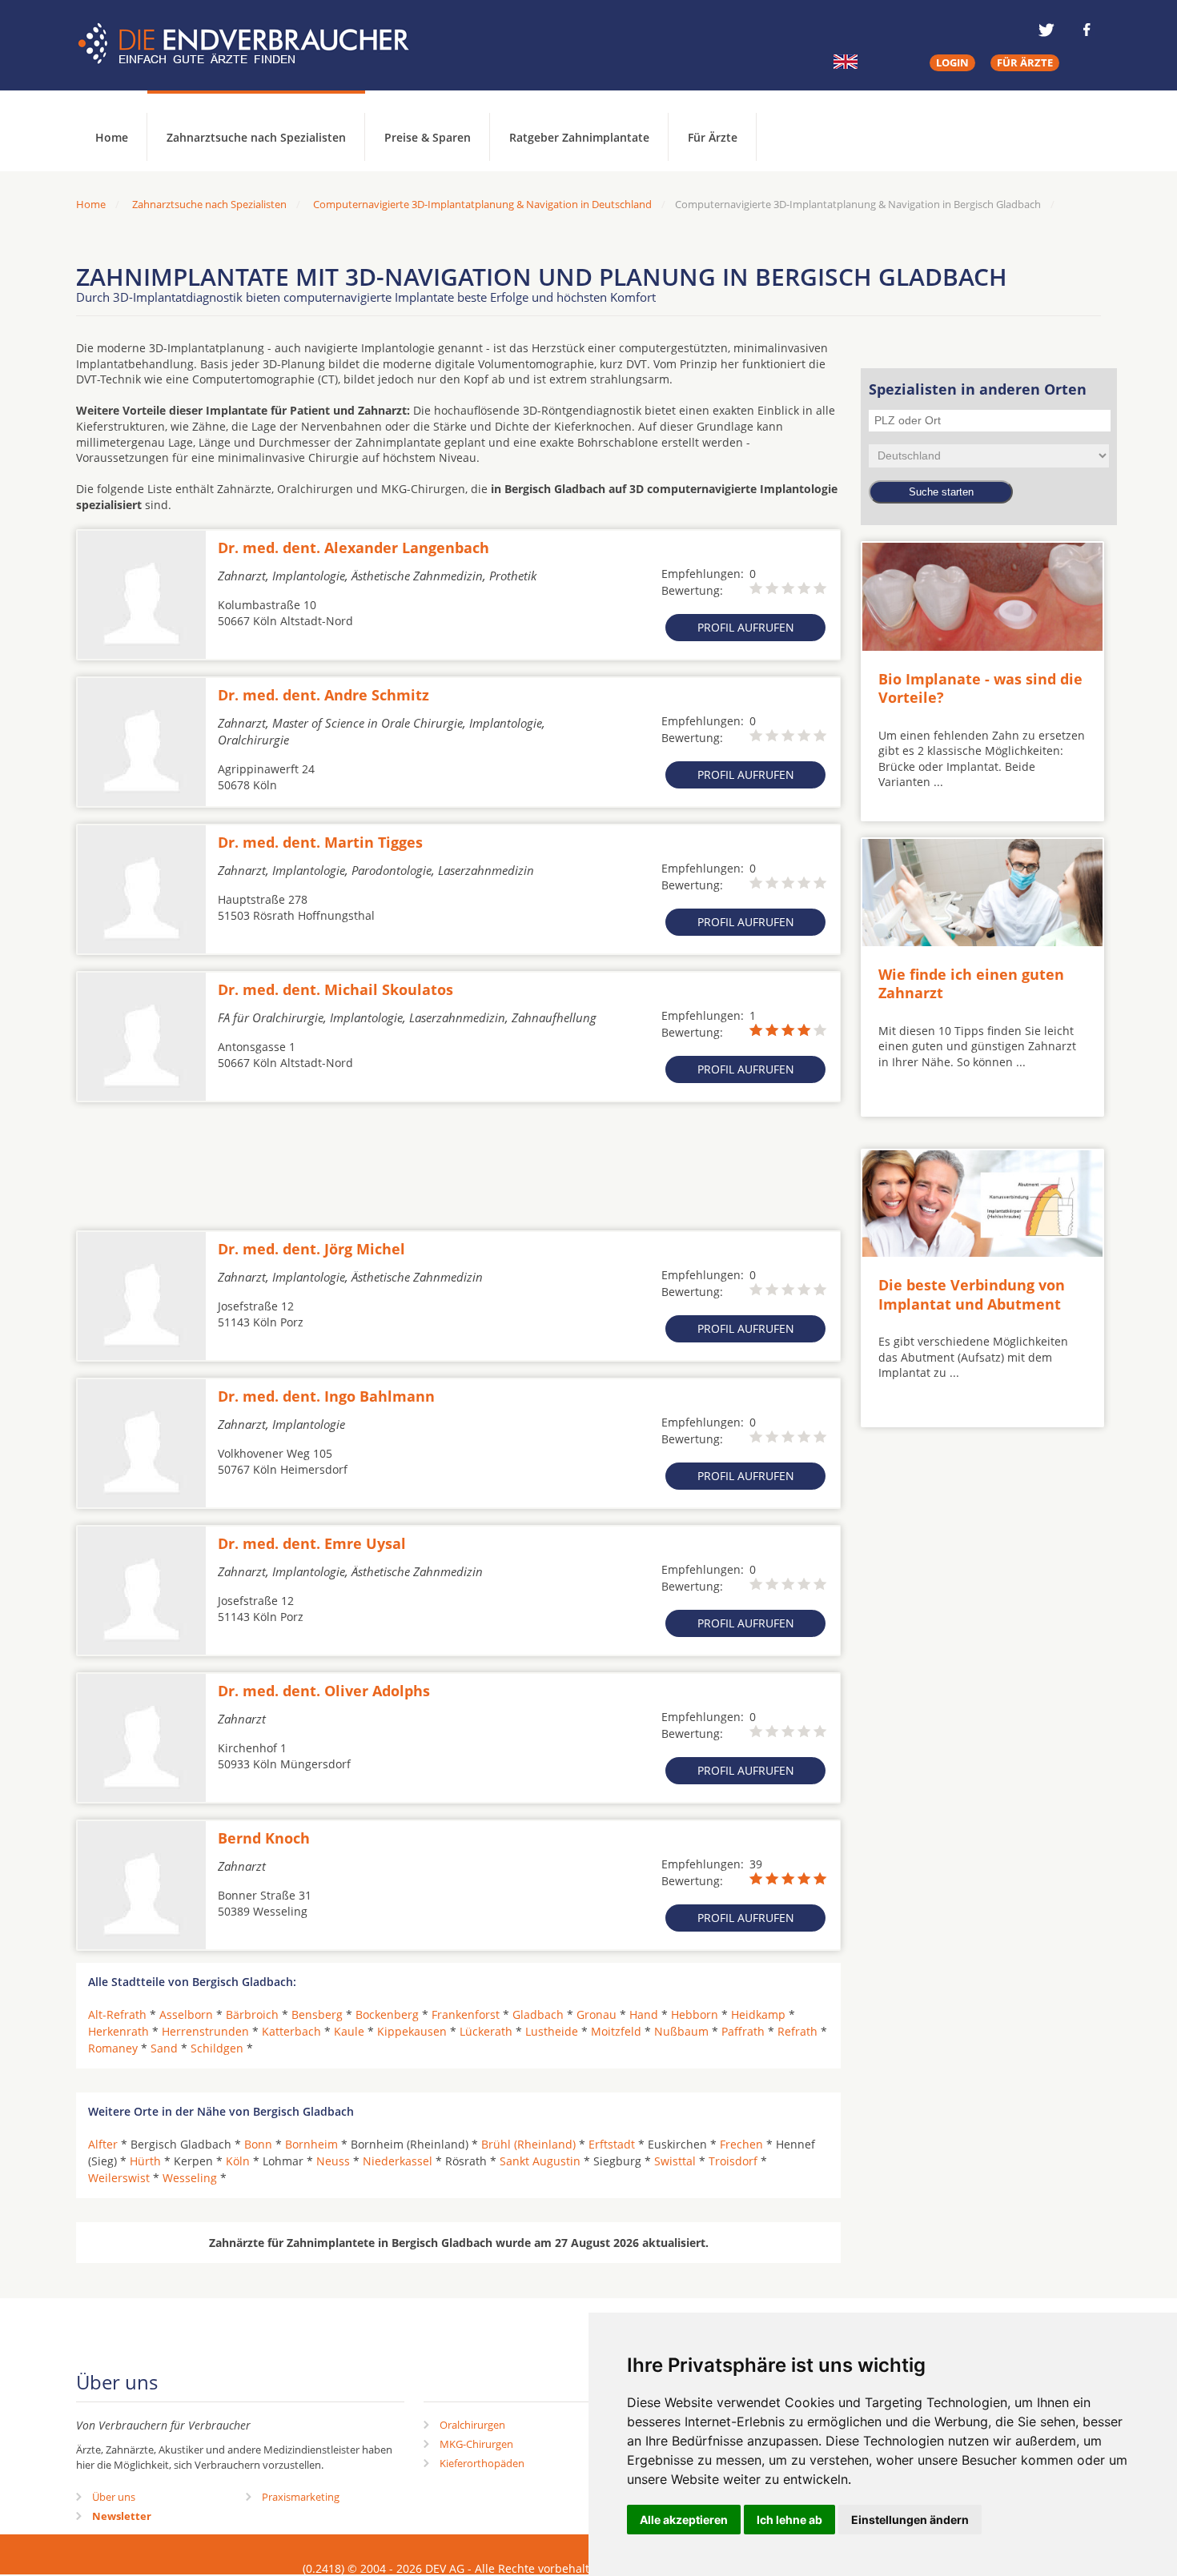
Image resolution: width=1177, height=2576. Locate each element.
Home (91, 204)
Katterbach (291, 2031)
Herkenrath (119, 2031)
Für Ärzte (713, 137)
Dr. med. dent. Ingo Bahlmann (326, 1396)
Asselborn (186, 2014)
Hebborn (695, 2014)
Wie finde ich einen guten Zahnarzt (971, 983)
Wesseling (190, 2178)
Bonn (258, 2144)
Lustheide (552, 2031)
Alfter (103, 2144)
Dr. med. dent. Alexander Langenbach (354, 548)
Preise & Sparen (428, 137)
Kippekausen (412, 2031)
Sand (164, 2048)
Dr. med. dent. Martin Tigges (320, 842)
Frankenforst (466, 2014)
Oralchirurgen (472, 2425)
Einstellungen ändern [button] (910, 2520)
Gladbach (538, 2014)
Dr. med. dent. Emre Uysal (312, 1543)
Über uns (114, 2497)
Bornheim (311, 2144)
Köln (238, 2161)
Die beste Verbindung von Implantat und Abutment (972, 1294)
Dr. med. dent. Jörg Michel (311, 1249)
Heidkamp (758, 2014)
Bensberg (317, 2014)
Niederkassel (398, 2161)
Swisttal (675, 2161)
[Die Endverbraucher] (255, 44)
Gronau (597, 2014)
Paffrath (743, 2031)
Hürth (145, 2161)
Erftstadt (612, 2144)
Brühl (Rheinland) (528, 2144)
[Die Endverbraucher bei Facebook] (1087, 30)
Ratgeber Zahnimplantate (579, 137)
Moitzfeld (616, 2031)
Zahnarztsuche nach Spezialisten (256, 137)
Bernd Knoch (264, 1838)
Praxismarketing (301, 2497)
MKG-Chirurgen (476, 2444)
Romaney (113, 2048)
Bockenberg (387, 2014)
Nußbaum (681, 2031)
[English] (846, 62)
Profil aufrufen (746, 627)
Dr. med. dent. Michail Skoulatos (335, 989)
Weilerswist (119, 2178)
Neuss (333, 2161)
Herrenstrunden (205, 2031)
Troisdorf (733, 2161)
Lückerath (486, 2031)
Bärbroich (252, 2014)
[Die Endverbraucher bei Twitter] (1046, 30)
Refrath (797, 2031)
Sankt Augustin (540, 2161)
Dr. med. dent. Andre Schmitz (323, 695)
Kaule (349, 2031)
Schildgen (217, 2048)
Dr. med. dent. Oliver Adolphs (324, 1691)
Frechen (741, 2144)
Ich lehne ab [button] (789, 2520)
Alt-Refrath (117, 2014)
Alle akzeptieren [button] (684, 2520)
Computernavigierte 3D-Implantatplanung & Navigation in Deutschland (482, 204)
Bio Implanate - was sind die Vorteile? (980, 688)
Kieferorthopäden (482, 2463)
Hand (644, 2014)
